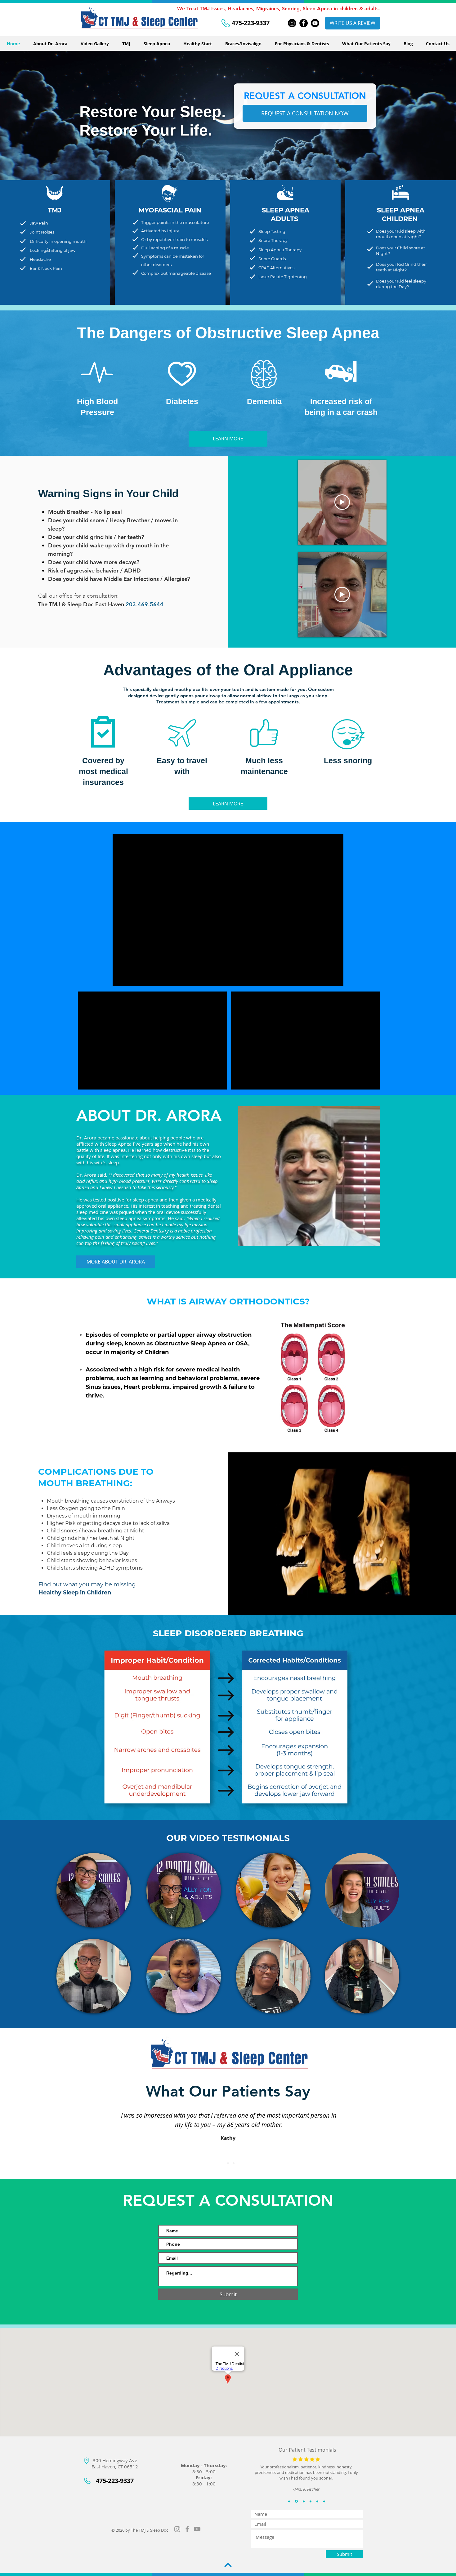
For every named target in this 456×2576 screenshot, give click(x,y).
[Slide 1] (222, 2163)
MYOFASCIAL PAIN (170, 210)
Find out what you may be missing (87, 1584)
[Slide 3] (234, 2163)
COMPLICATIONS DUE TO (96, 1472)
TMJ (55, 210)
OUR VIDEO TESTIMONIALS (228, 1838)
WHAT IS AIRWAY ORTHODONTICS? (228, 1301)
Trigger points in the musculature (175, 222)
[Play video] (342, 502)
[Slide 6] (324, 2501)
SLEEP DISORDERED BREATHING (228, 1633)
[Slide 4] (310, 2501)
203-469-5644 (145, 604)
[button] (123, 1921)
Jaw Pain (39, 223)
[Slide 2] (228, 2163)
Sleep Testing (272, 231)
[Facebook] (304, 23)
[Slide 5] (317, 2501)
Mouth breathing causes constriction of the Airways (111, 1501)
